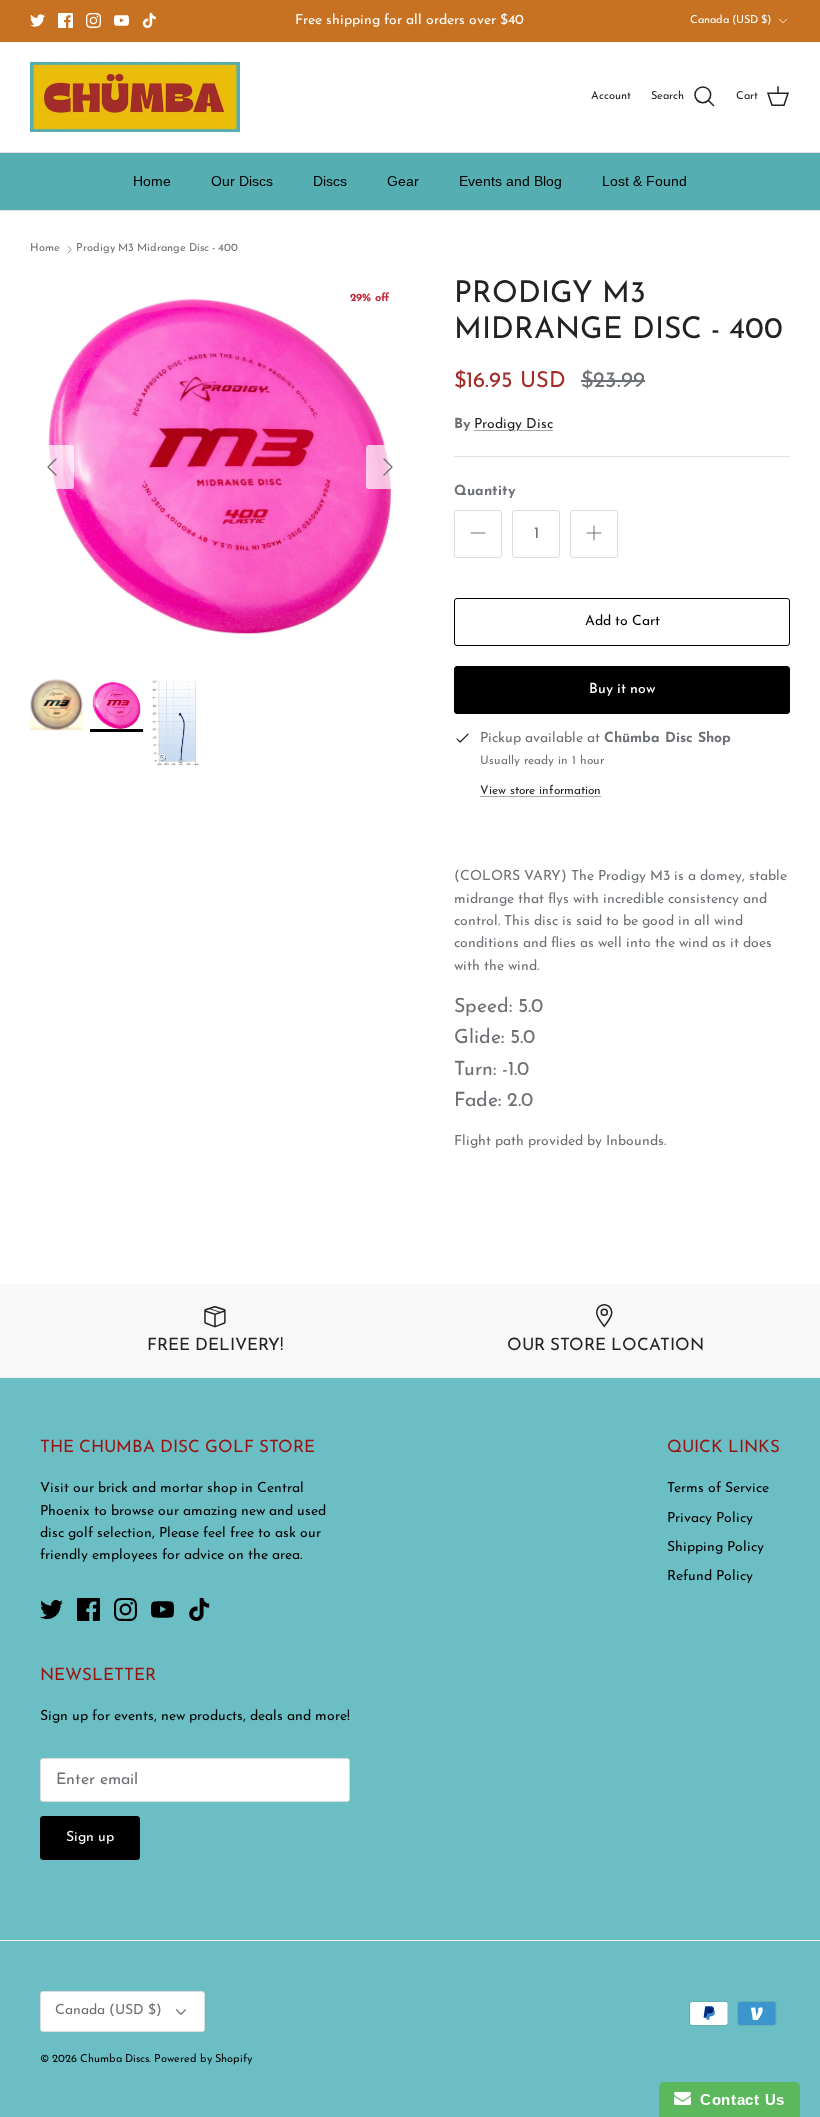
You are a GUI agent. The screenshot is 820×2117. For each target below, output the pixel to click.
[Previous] (52, 467)
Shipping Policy (715, 1547)
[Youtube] (121, 20)
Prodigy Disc (513, 424)
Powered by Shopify (203, 2059)
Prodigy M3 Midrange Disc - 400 (157, 248)
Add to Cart (622, 621)
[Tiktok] (149, 20)
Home (152, 181)
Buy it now (622, 689)
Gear (403, 181)
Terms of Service (718, 1488)
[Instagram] (93, 20)
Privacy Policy (710, 1518)
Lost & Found (644, 181)
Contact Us (738, 2099)
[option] (220, 467)
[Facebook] (65, 20)
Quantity (484, 491)
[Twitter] (37, 20)
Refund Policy (710, 1576)
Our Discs (242, 181)
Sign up (90, 1837)
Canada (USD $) (730, 20)
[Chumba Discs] (135, 97)
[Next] (388, 467)
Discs (330, 181)
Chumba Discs (114, 2059)
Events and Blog (510, 181)
